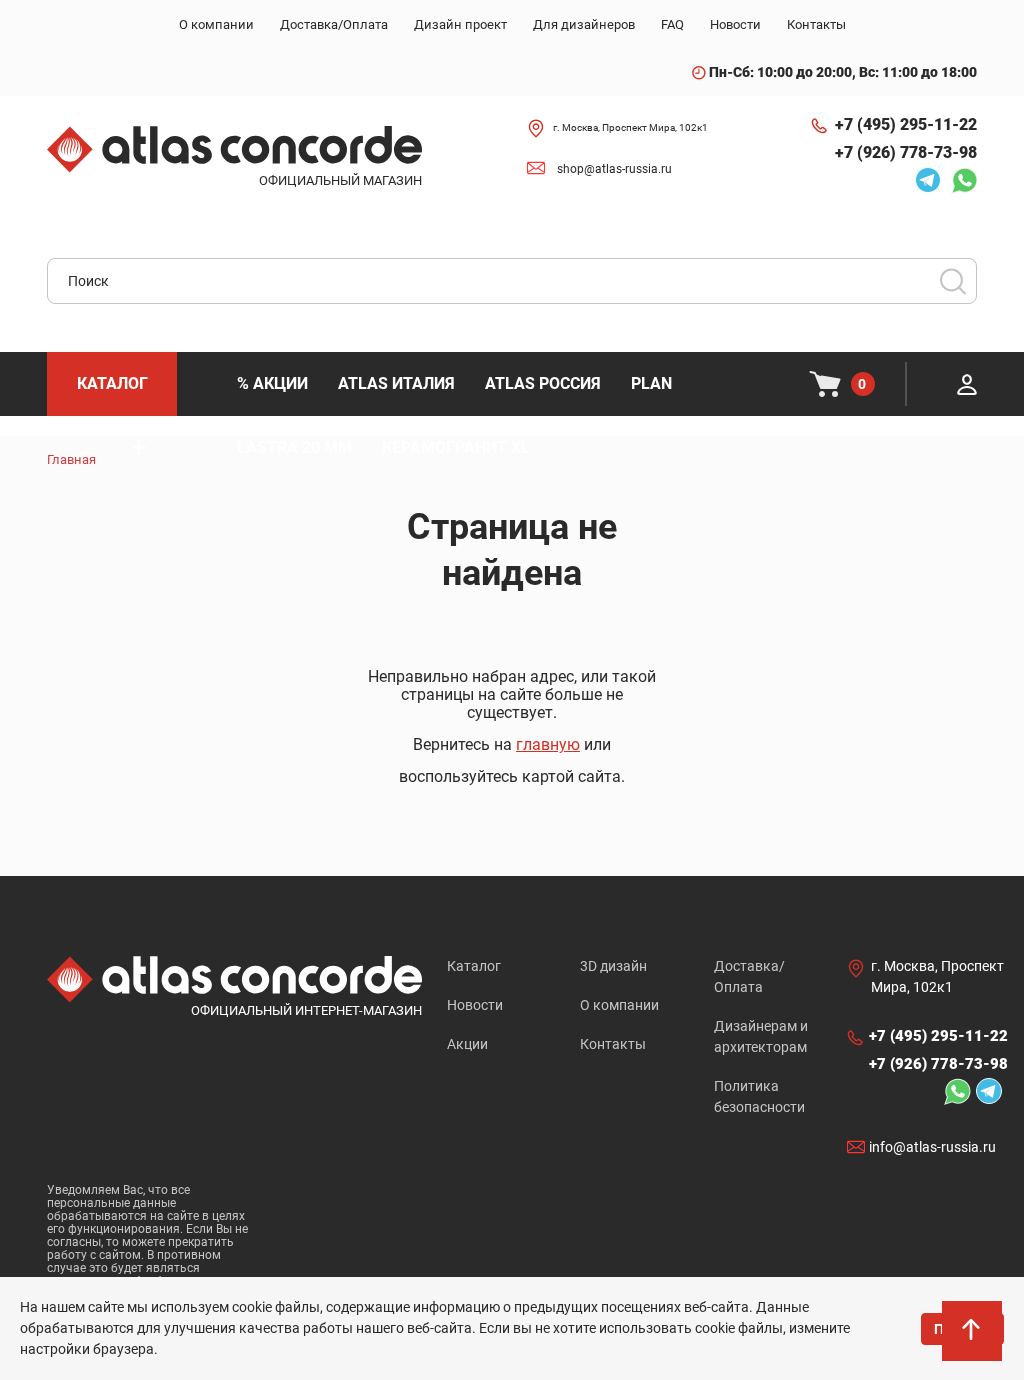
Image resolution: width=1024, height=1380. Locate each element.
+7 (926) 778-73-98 (906, 152)
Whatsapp (959, 180)
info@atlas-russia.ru (932, 1147)
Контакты (613, 1044)
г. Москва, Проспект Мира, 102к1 (630, 127)
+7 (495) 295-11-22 (906, 124)
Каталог (474, 966)
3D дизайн (613, 966)
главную (548, 744)
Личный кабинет (967, 384)
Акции (467, 1044)
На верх (974, 1340)
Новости (475, 1005)
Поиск (953, 281)
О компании (619, 1005)
